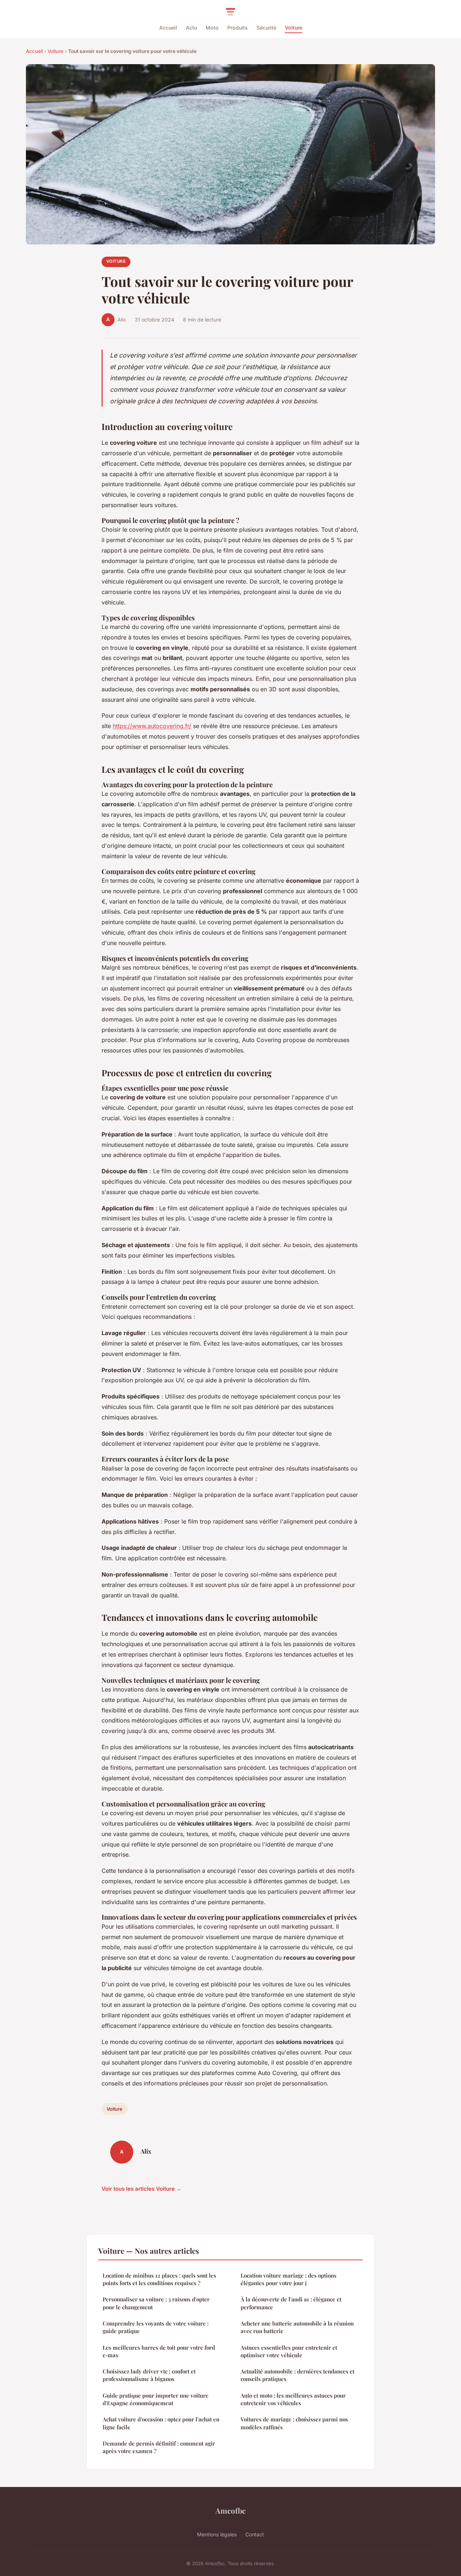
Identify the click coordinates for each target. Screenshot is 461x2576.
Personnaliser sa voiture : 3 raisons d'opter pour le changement (156, 2303)
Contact (255, 2534)
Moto (212, 28)
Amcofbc (230, 2510)
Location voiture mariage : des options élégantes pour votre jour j (288, 2279)
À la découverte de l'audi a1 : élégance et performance (291, 2303)
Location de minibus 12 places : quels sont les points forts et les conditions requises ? (159, 2279)
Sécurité (266, 28)
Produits (238, 28)
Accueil (168, 28)
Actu (191, 28)
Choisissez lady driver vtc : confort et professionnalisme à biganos (149, 2375)
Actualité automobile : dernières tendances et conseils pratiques (297, 2375)
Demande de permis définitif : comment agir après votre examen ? (159, 2447)
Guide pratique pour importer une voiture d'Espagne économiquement (156, 2399)
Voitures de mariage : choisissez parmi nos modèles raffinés (294, 2423)
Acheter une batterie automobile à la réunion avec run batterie (297, 2327)
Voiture (294, 28)
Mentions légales (217, 2534)
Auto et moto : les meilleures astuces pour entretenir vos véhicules (293, 2399)
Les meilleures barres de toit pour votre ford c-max (159, 2351)
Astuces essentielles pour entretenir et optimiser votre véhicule (289, 2351)
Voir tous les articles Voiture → (142, 2189)
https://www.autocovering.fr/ (152, 726)
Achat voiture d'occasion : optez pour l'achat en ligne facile (161, 2423)
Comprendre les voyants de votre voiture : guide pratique (156, 2327)
